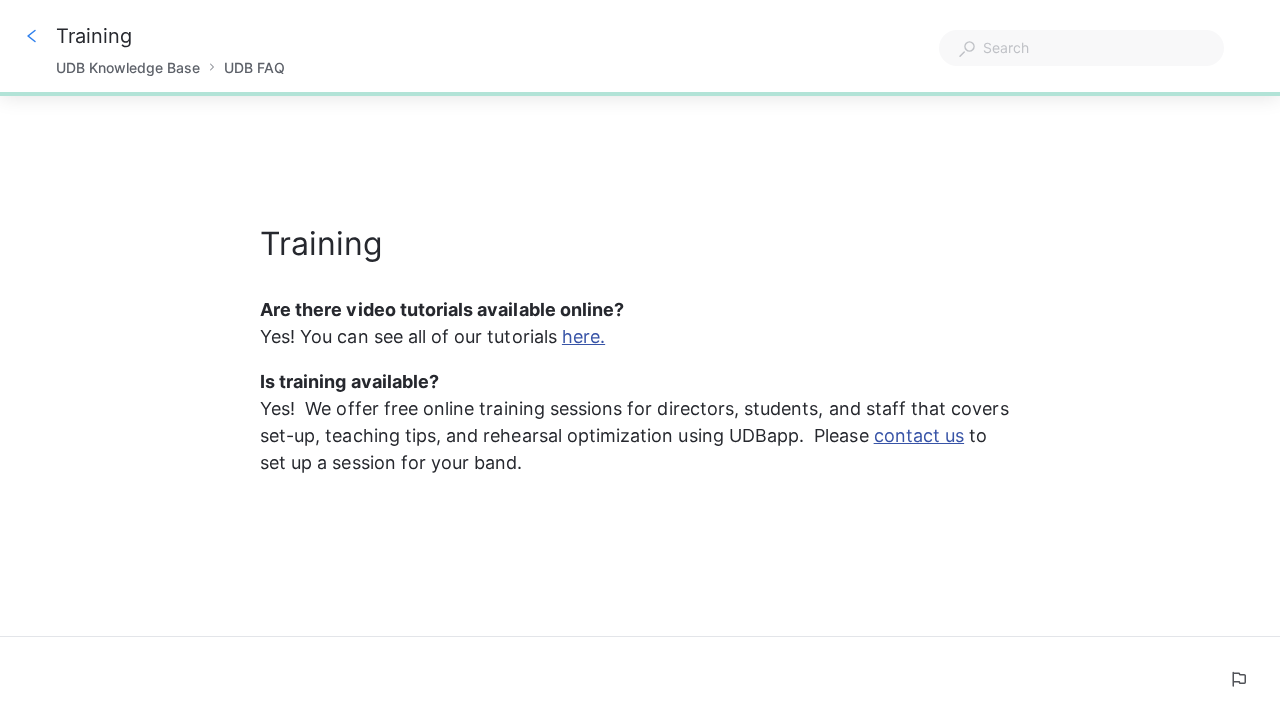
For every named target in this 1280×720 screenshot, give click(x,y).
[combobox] (1081, 48)
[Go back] (32, 36)
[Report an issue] (1238, 679)
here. (583, 336)
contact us (919, 435)
